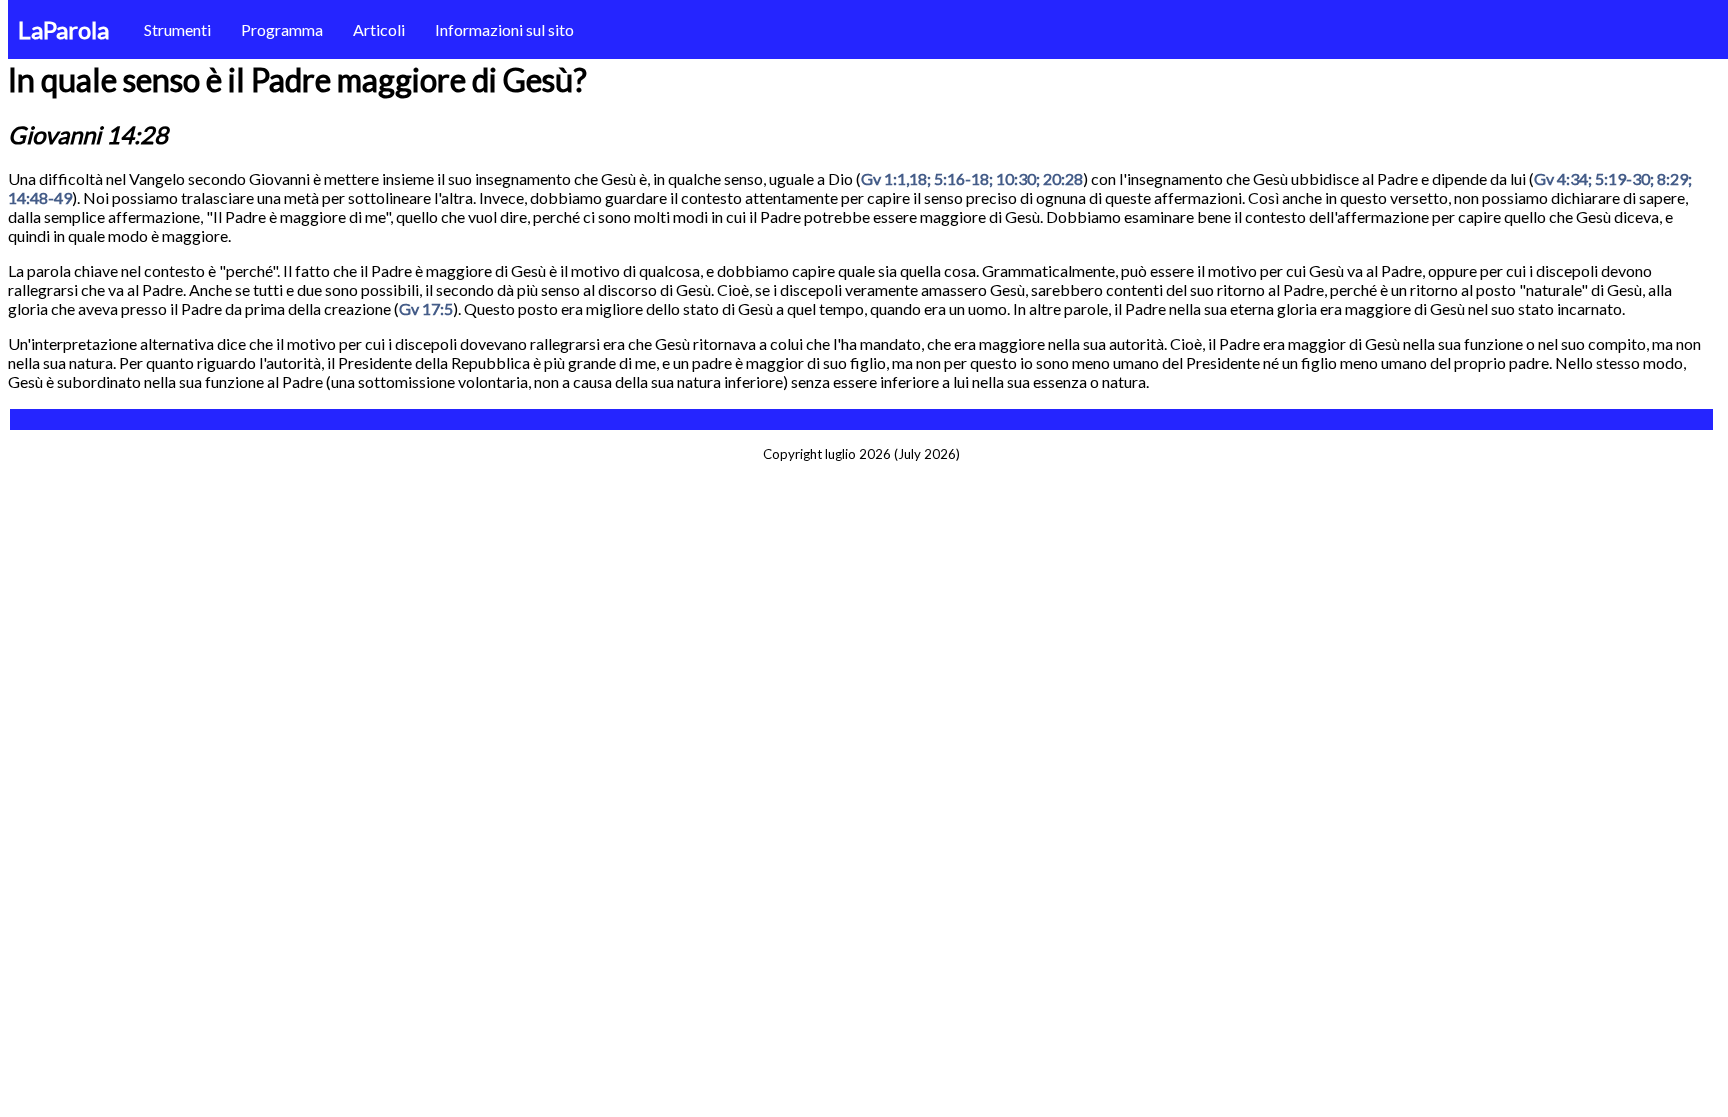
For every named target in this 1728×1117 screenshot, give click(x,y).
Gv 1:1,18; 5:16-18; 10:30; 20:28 (972, 178)
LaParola (63, 29)
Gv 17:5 (426, 308)
